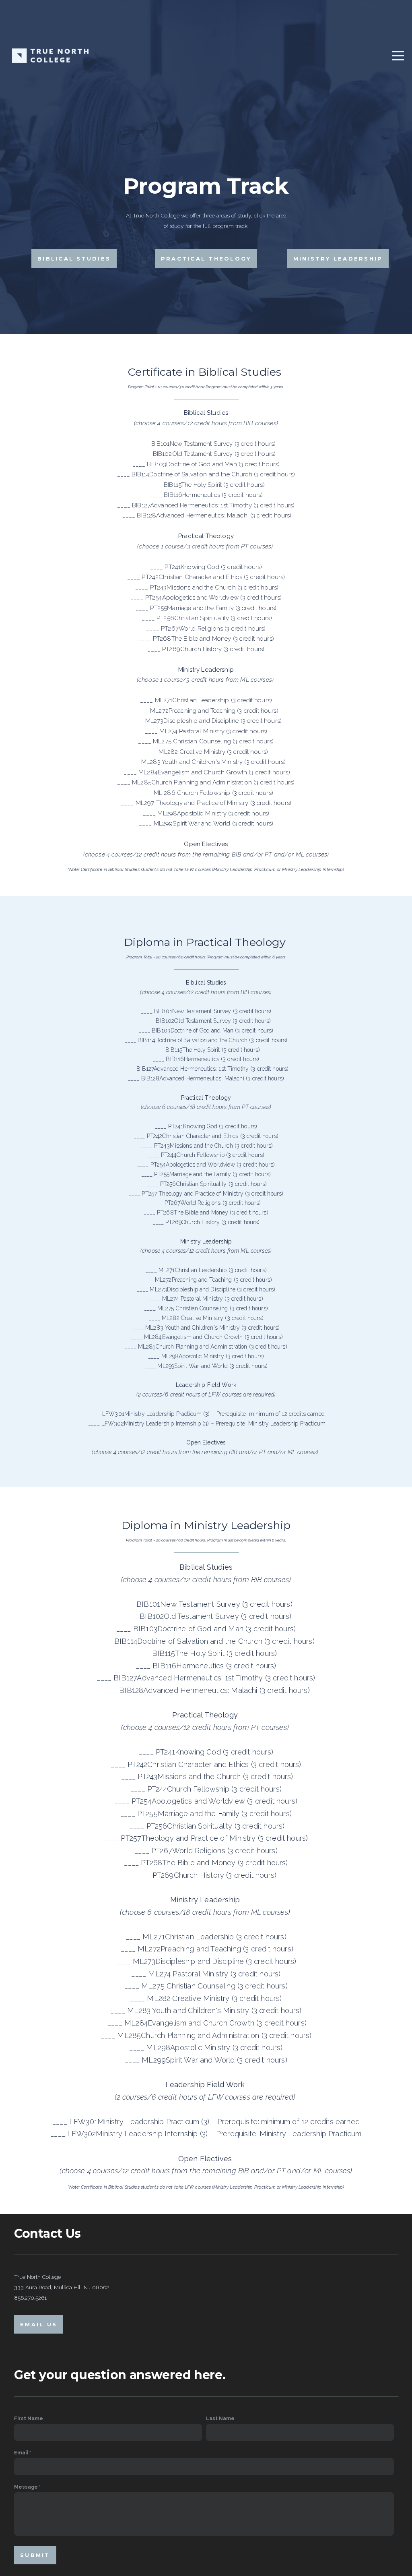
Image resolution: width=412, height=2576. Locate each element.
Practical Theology (206, 259)
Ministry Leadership (338, 259)
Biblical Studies (74, 259)
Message (26, 2487)
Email (21, 2453)
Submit (35, 2555)
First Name (29, 2418)
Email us (39, 2324)
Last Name (220, 2418)
